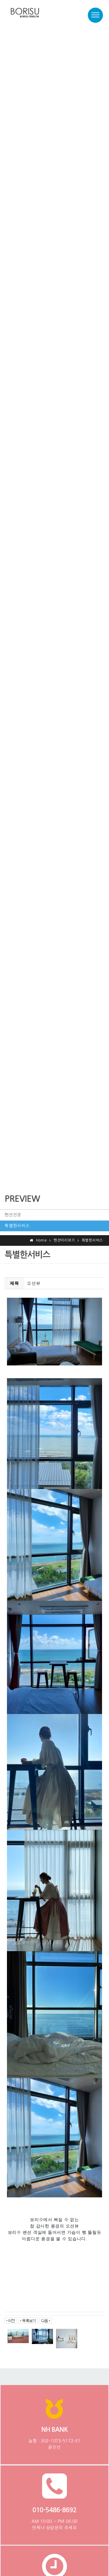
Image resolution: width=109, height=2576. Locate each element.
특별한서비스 (17, 1226)
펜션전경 (13, 1215)
